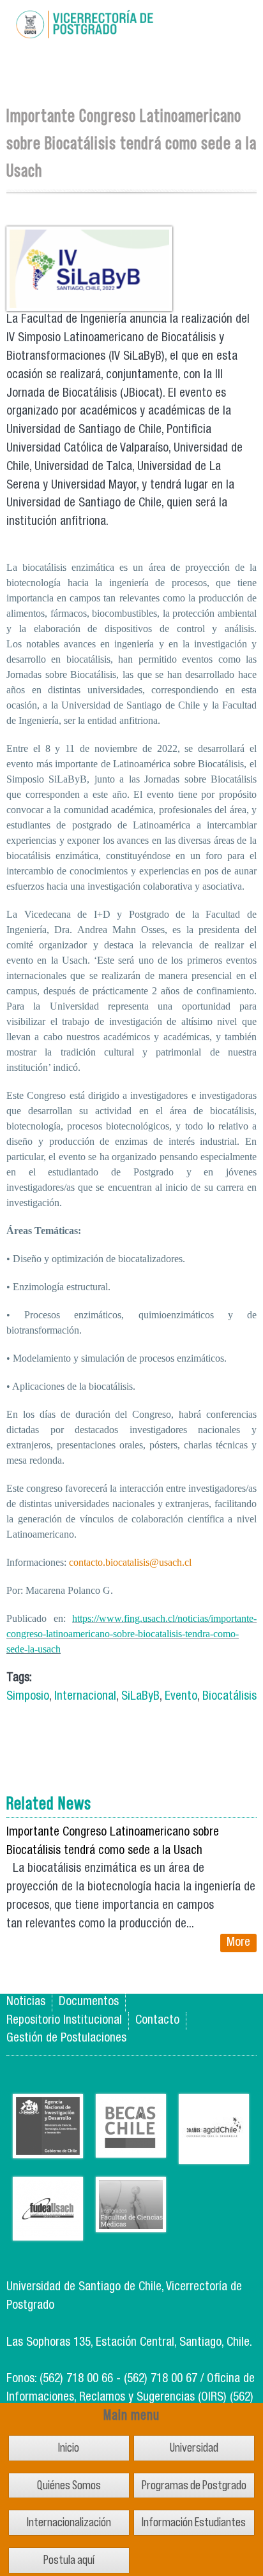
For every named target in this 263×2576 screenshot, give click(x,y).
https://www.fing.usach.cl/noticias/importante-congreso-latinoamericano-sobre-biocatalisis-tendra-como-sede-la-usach (131, 1634)
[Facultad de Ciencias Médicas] (131, 2222)
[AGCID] (214, 2154)
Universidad (194, 2447)
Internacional (85, 1697)
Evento (181, 1697)
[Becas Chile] (131, 2148)
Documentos (89, 2002)
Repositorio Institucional (64, 2021)
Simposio (28, 1697)
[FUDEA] (48, 2231)
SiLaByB (140, 1697)
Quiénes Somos (69, 2485)
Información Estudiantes (194, 2522)
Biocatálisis (229, 1697)
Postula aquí (69, 2560)
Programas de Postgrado (194, 2485)
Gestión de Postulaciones (66, 2039)
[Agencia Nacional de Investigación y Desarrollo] (48, 2148)
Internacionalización (69, 2522)
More (238, 1943)
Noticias (26, 2002)
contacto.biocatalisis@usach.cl (130, 1562)
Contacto (157, 2021)
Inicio (69, 2447)
